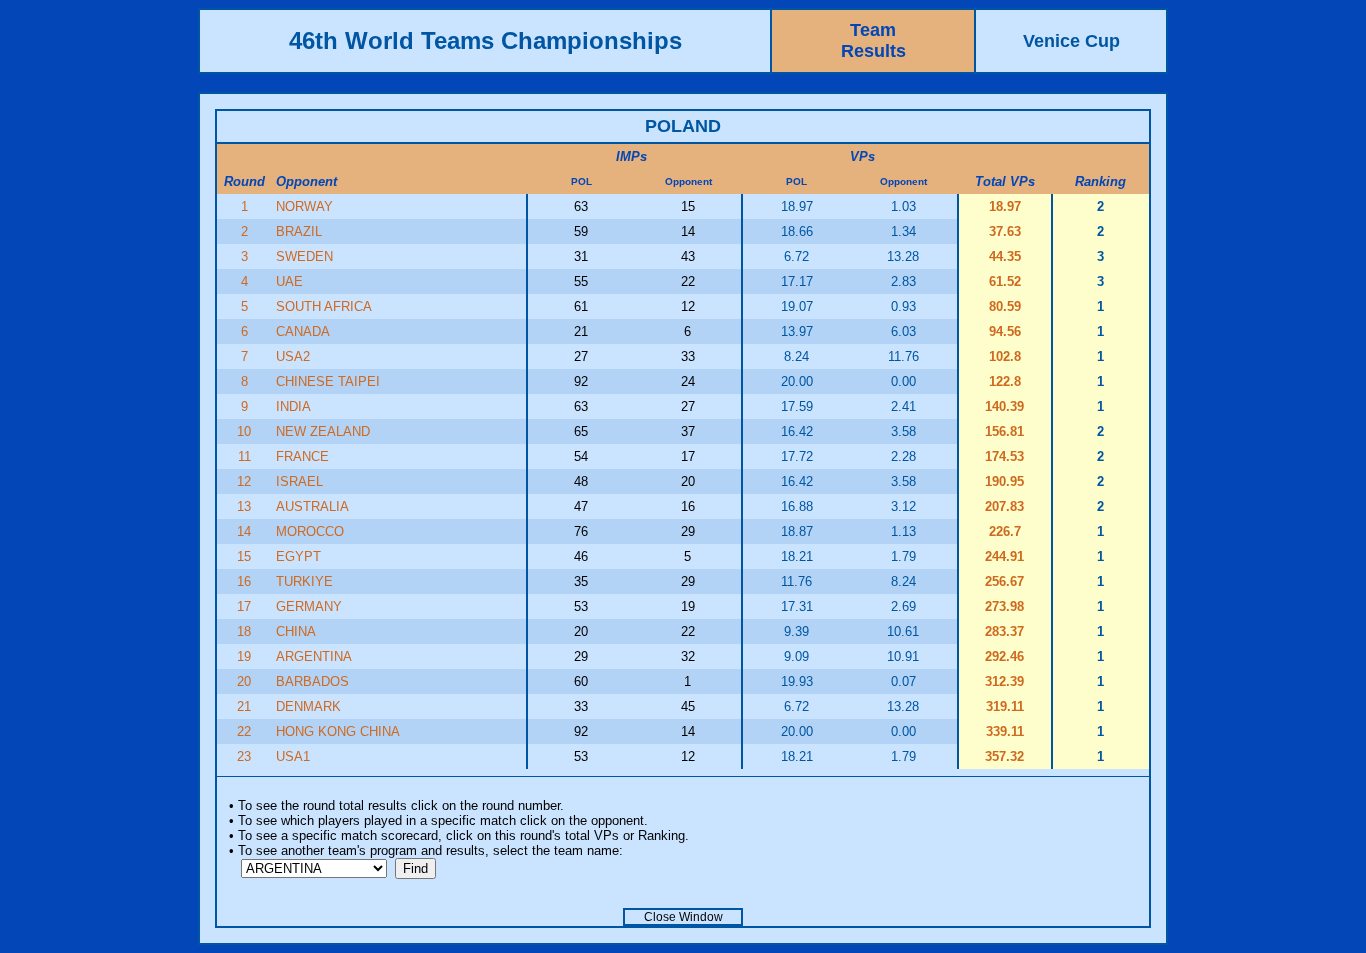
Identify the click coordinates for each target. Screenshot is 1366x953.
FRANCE (302, 456)
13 (244, 506)
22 (244, 731)
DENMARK (308, 706)
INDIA (293, 406)
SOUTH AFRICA (324, 306)
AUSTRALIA (312, 506)
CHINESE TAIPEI (328, 381)
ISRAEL (299, 481)
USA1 (293, 756)
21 (244, 706)
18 (244, 631)
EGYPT (298, 556)
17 (244, 606)
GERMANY (309, 606)
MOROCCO (310, 531)
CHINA (296, 631)
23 (244, 756)
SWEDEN (304, 256)
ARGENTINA (314, 656)
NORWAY (304, 206)
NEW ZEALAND (323, 431)
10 (244, 431)
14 (244, 531)
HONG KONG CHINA (338, 731)
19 (244, 656)
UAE (289, 281)
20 (244, 681)
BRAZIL (299, 231)
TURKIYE (304, 581)
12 (244, 481)
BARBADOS (312, 681)
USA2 (293, 356)
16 (244, 581)
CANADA (303, 331)
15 (244, 556)
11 (244, 456)
